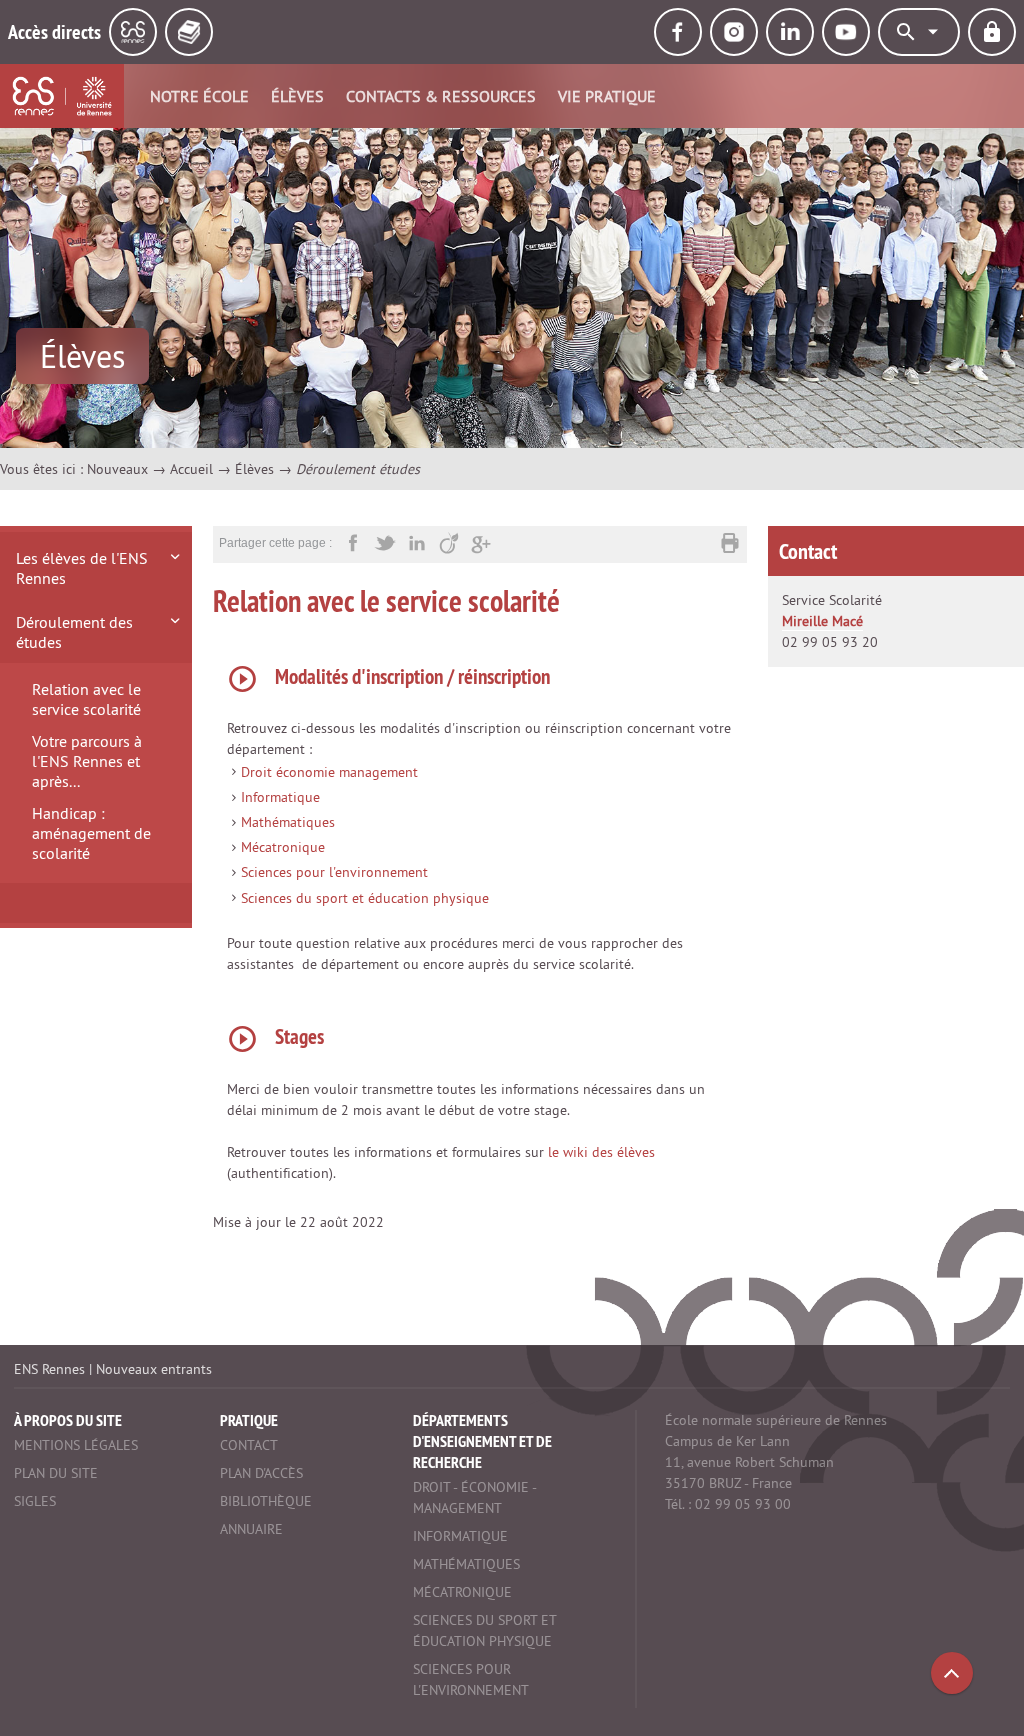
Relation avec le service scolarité (86, 699)
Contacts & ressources (441, 96)
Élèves (297, 96)
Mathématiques (288, 822)
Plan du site (56, 1473)
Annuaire (251, 1529)
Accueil (191, 469)
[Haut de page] (952, 1673)
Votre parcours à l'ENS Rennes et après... (87, 761)
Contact (249, 1445)
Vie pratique (607, 96)
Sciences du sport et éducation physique (365, 898)
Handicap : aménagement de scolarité (91, 833)
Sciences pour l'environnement (334, 872)
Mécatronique (283, 847)
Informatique (280, 797)
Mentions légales (76, 1445)
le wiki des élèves (601, 1152)
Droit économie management (329, 772)
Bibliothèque (266, 1501)
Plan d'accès (261, 1473)
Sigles (35, 1501)
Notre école (199, 96)
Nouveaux (117, 469)
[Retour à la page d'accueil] (62, 96)
